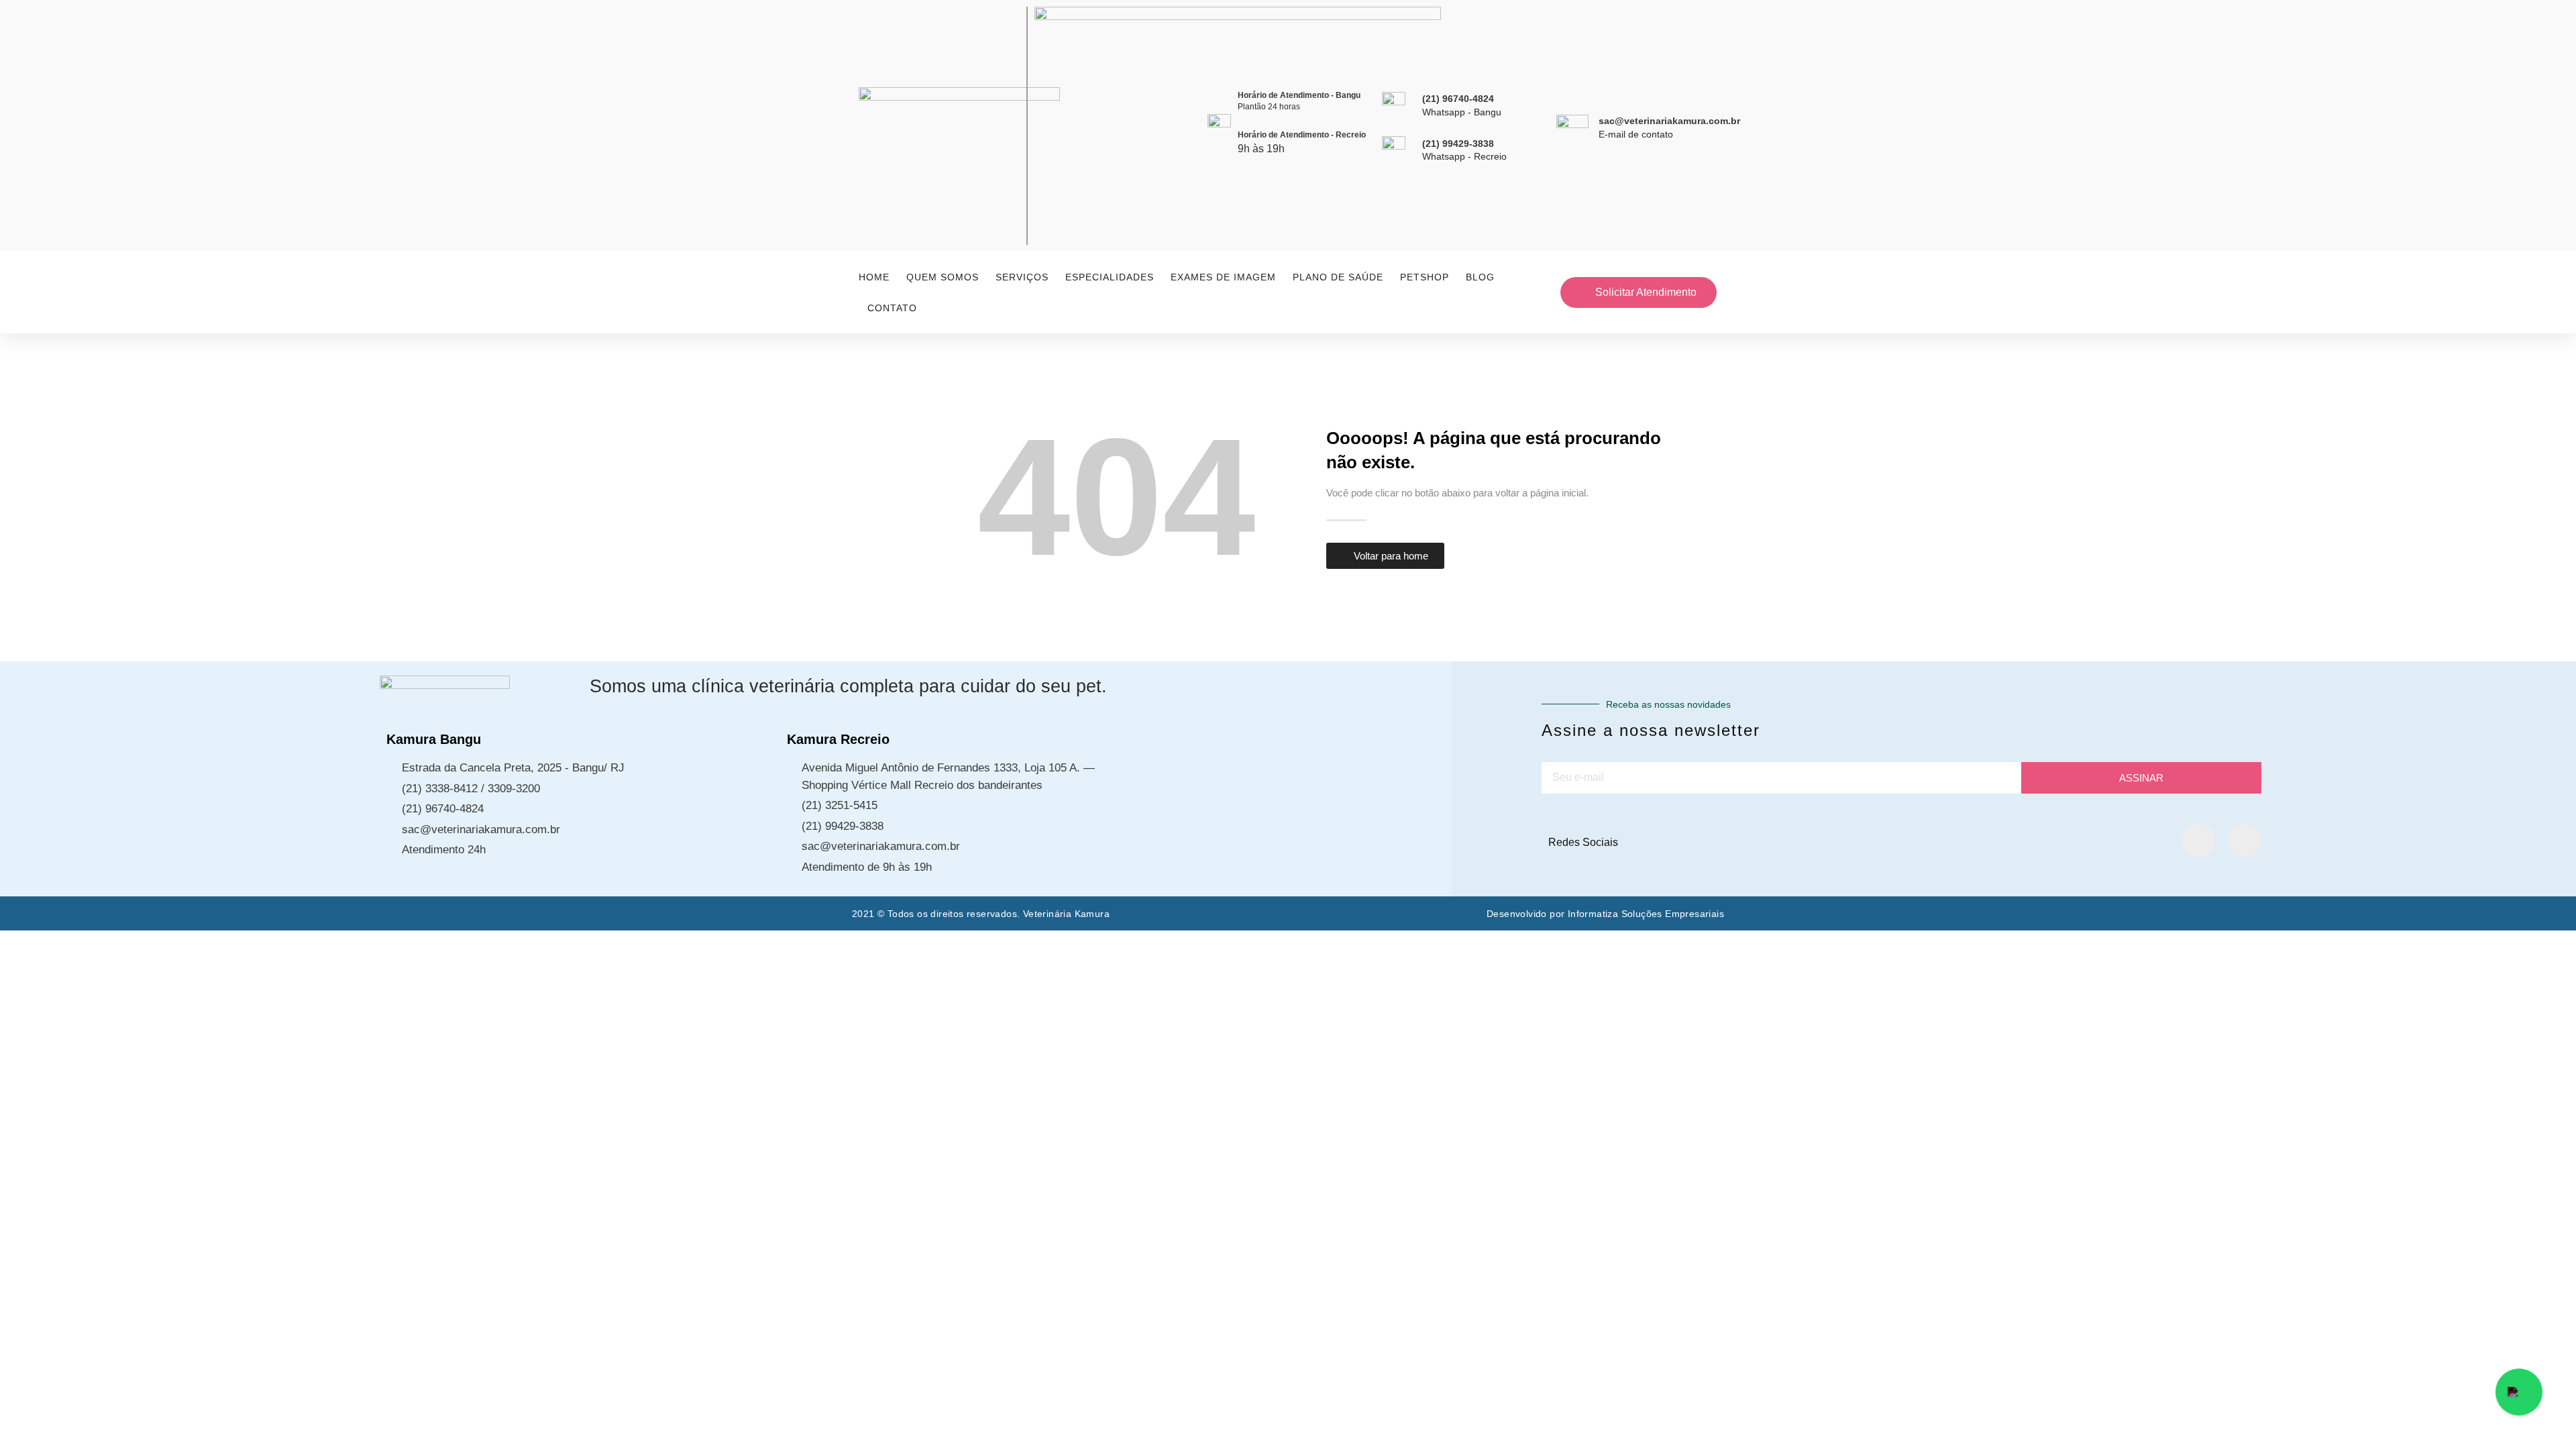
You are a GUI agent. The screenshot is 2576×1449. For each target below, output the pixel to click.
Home (874, 277)
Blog (1480, 277)
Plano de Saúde (1338, 277)
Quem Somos (943, 277)
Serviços (1022, 277)
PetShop (1425, 277)
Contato (892, 308)
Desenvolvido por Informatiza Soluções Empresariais (1605, 914)
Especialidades (1110, 277)
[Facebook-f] (2198, 841)
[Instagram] (2245, 841)
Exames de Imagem (1223, 277)
